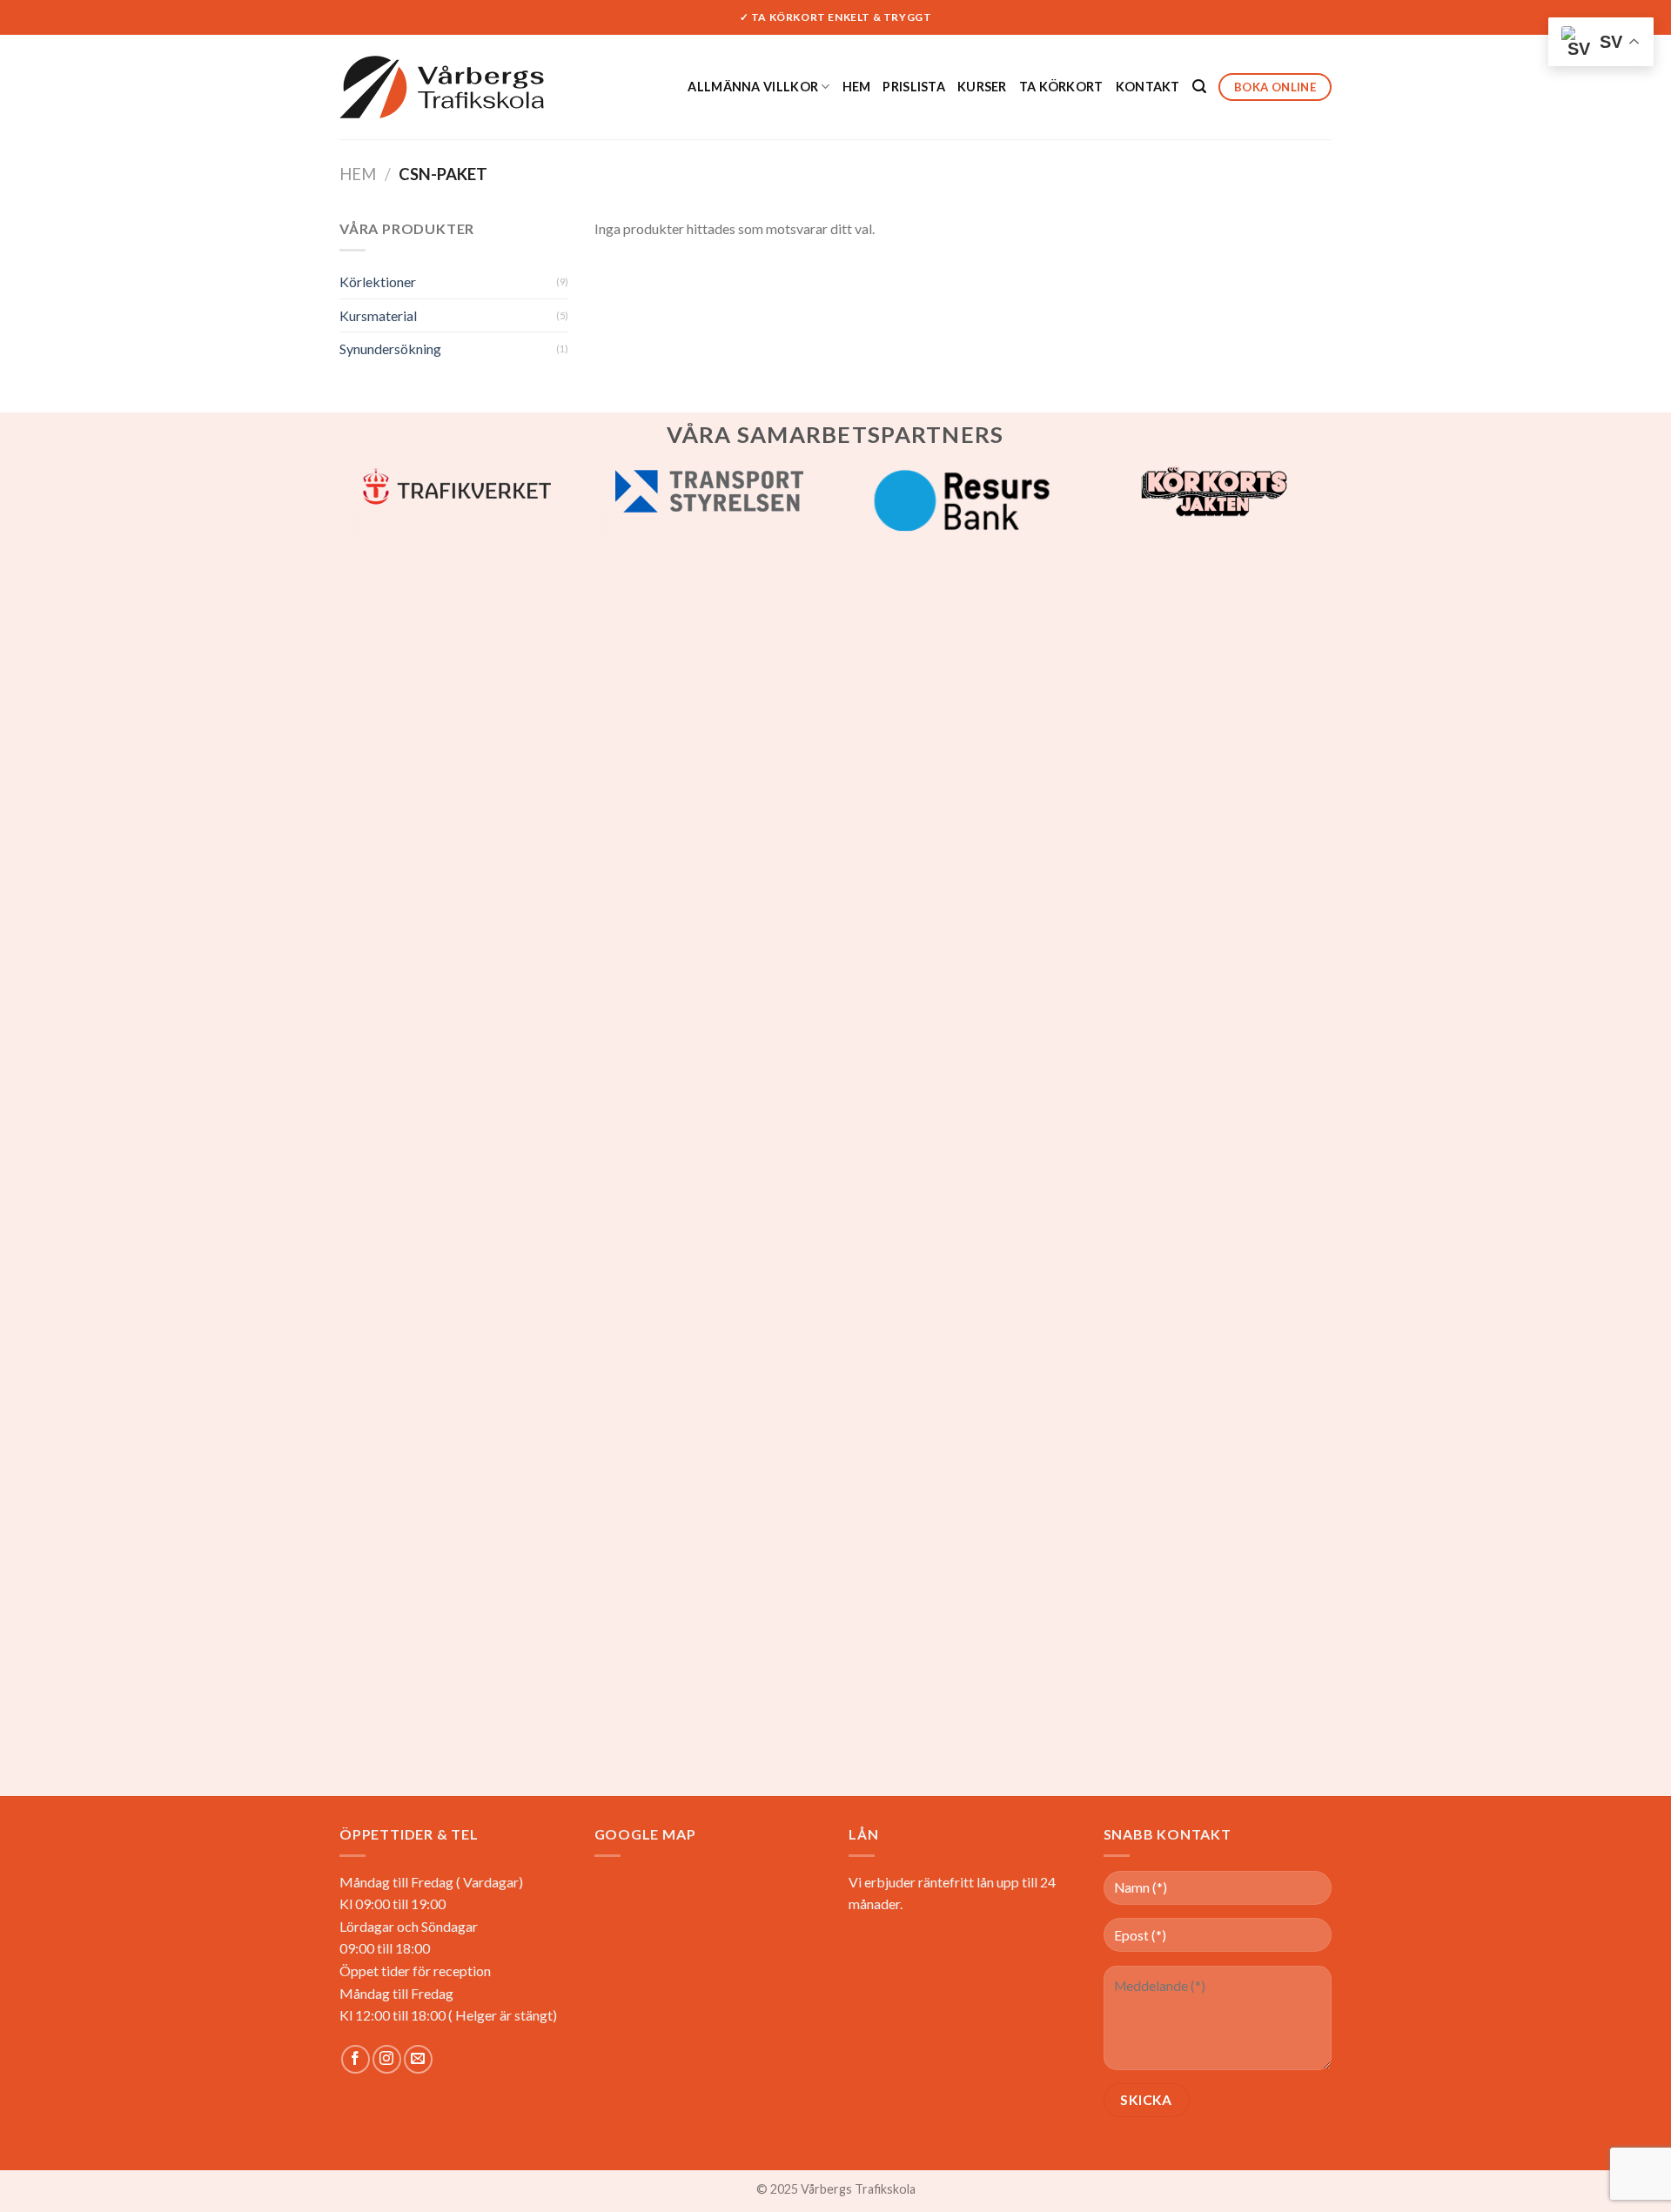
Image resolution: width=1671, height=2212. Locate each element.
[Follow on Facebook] (356, 2059)
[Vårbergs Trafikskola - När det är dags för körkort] (442, 87)
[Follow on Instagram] (387, 2059)
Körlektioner (378, 282)
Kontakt (1148, 87)
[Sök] (1199, 87)
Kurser (982, 87)
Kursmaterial (378, 315)
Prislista (914, 87)
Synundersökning (390, 349)
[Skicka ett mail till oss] (418, 2059)
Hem (857, 87)
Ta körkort (1061, 87)
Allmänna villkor (753, 87)
